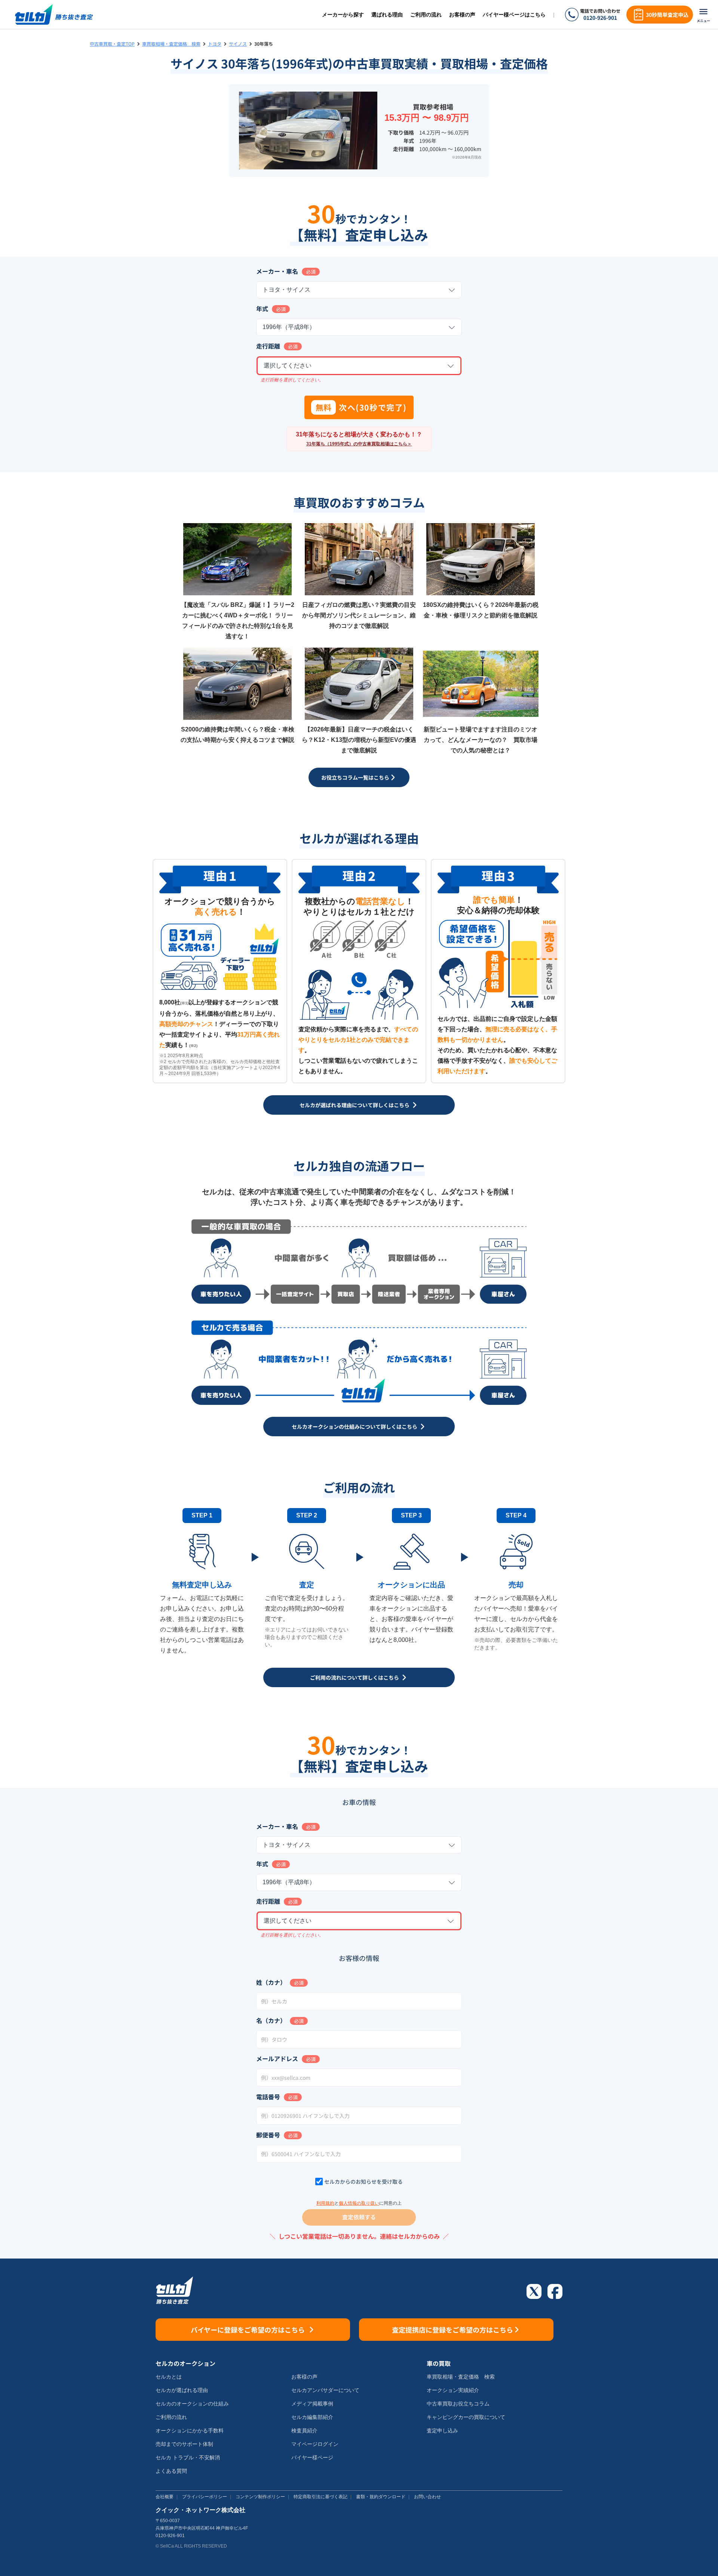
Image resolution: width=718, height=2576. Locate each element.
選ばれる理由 (387, 15)
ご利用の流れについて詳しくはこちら (355, 1677)
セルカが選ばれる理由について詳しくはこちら (355, 1105)
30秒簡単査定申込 (667, 15)
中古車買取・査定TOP (112, 44)
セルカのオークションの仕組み (192, 2404)
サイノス (238, 44)
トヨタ (215, 44)
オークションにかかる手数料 (190, 2431)
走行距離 (268, 346)
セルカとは (169, 2377)
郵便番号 (268, 2135)
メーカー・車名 (277, 271)
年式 (262, 308)
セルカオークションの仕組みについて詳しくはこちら (355, 1427)
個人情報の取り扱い (359, 2203)
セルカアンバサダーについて (325, 2390)
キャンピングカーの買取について (466, 2417)
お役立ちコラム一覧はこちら (355, 777)
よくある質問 (171, 2471)
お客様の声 (462, 15)
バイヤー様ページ (312, 2457)
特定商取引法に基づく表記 (320, 2497)
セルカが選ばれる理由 (182, 2390)
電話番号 (268, 2097)
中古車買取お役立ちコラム (458, 2404)
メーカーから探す (343, 15)
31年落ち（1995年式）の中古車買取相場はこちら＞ (359, 444)
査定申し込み (442, 2431)
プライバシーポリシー (205, 2497)
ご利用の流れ (426, 15)
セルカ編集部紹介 (312, 2417)
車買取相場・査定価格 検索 (171, 44)
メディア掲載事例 (312, 2404)
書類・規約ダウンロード (381, 2497)
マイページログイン (315, 2444)
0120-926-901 (600, 18)
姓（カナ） (271, 1982)
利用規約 (325, 2203)
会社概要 (165, 2497)
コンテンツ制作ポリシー (260, 2497)
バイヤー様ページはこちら (514, 15)
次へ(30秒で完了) (361, 407)
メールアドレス (277, 2058)
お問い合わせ (427, 2497)
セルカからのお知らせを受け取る (363, 2182)
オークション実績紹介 (453, 2390)
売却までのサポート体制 (184, 2444)
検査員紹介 (304, 2431)
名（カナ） (271, 2020)
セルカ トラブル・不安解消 (188, 2457)
